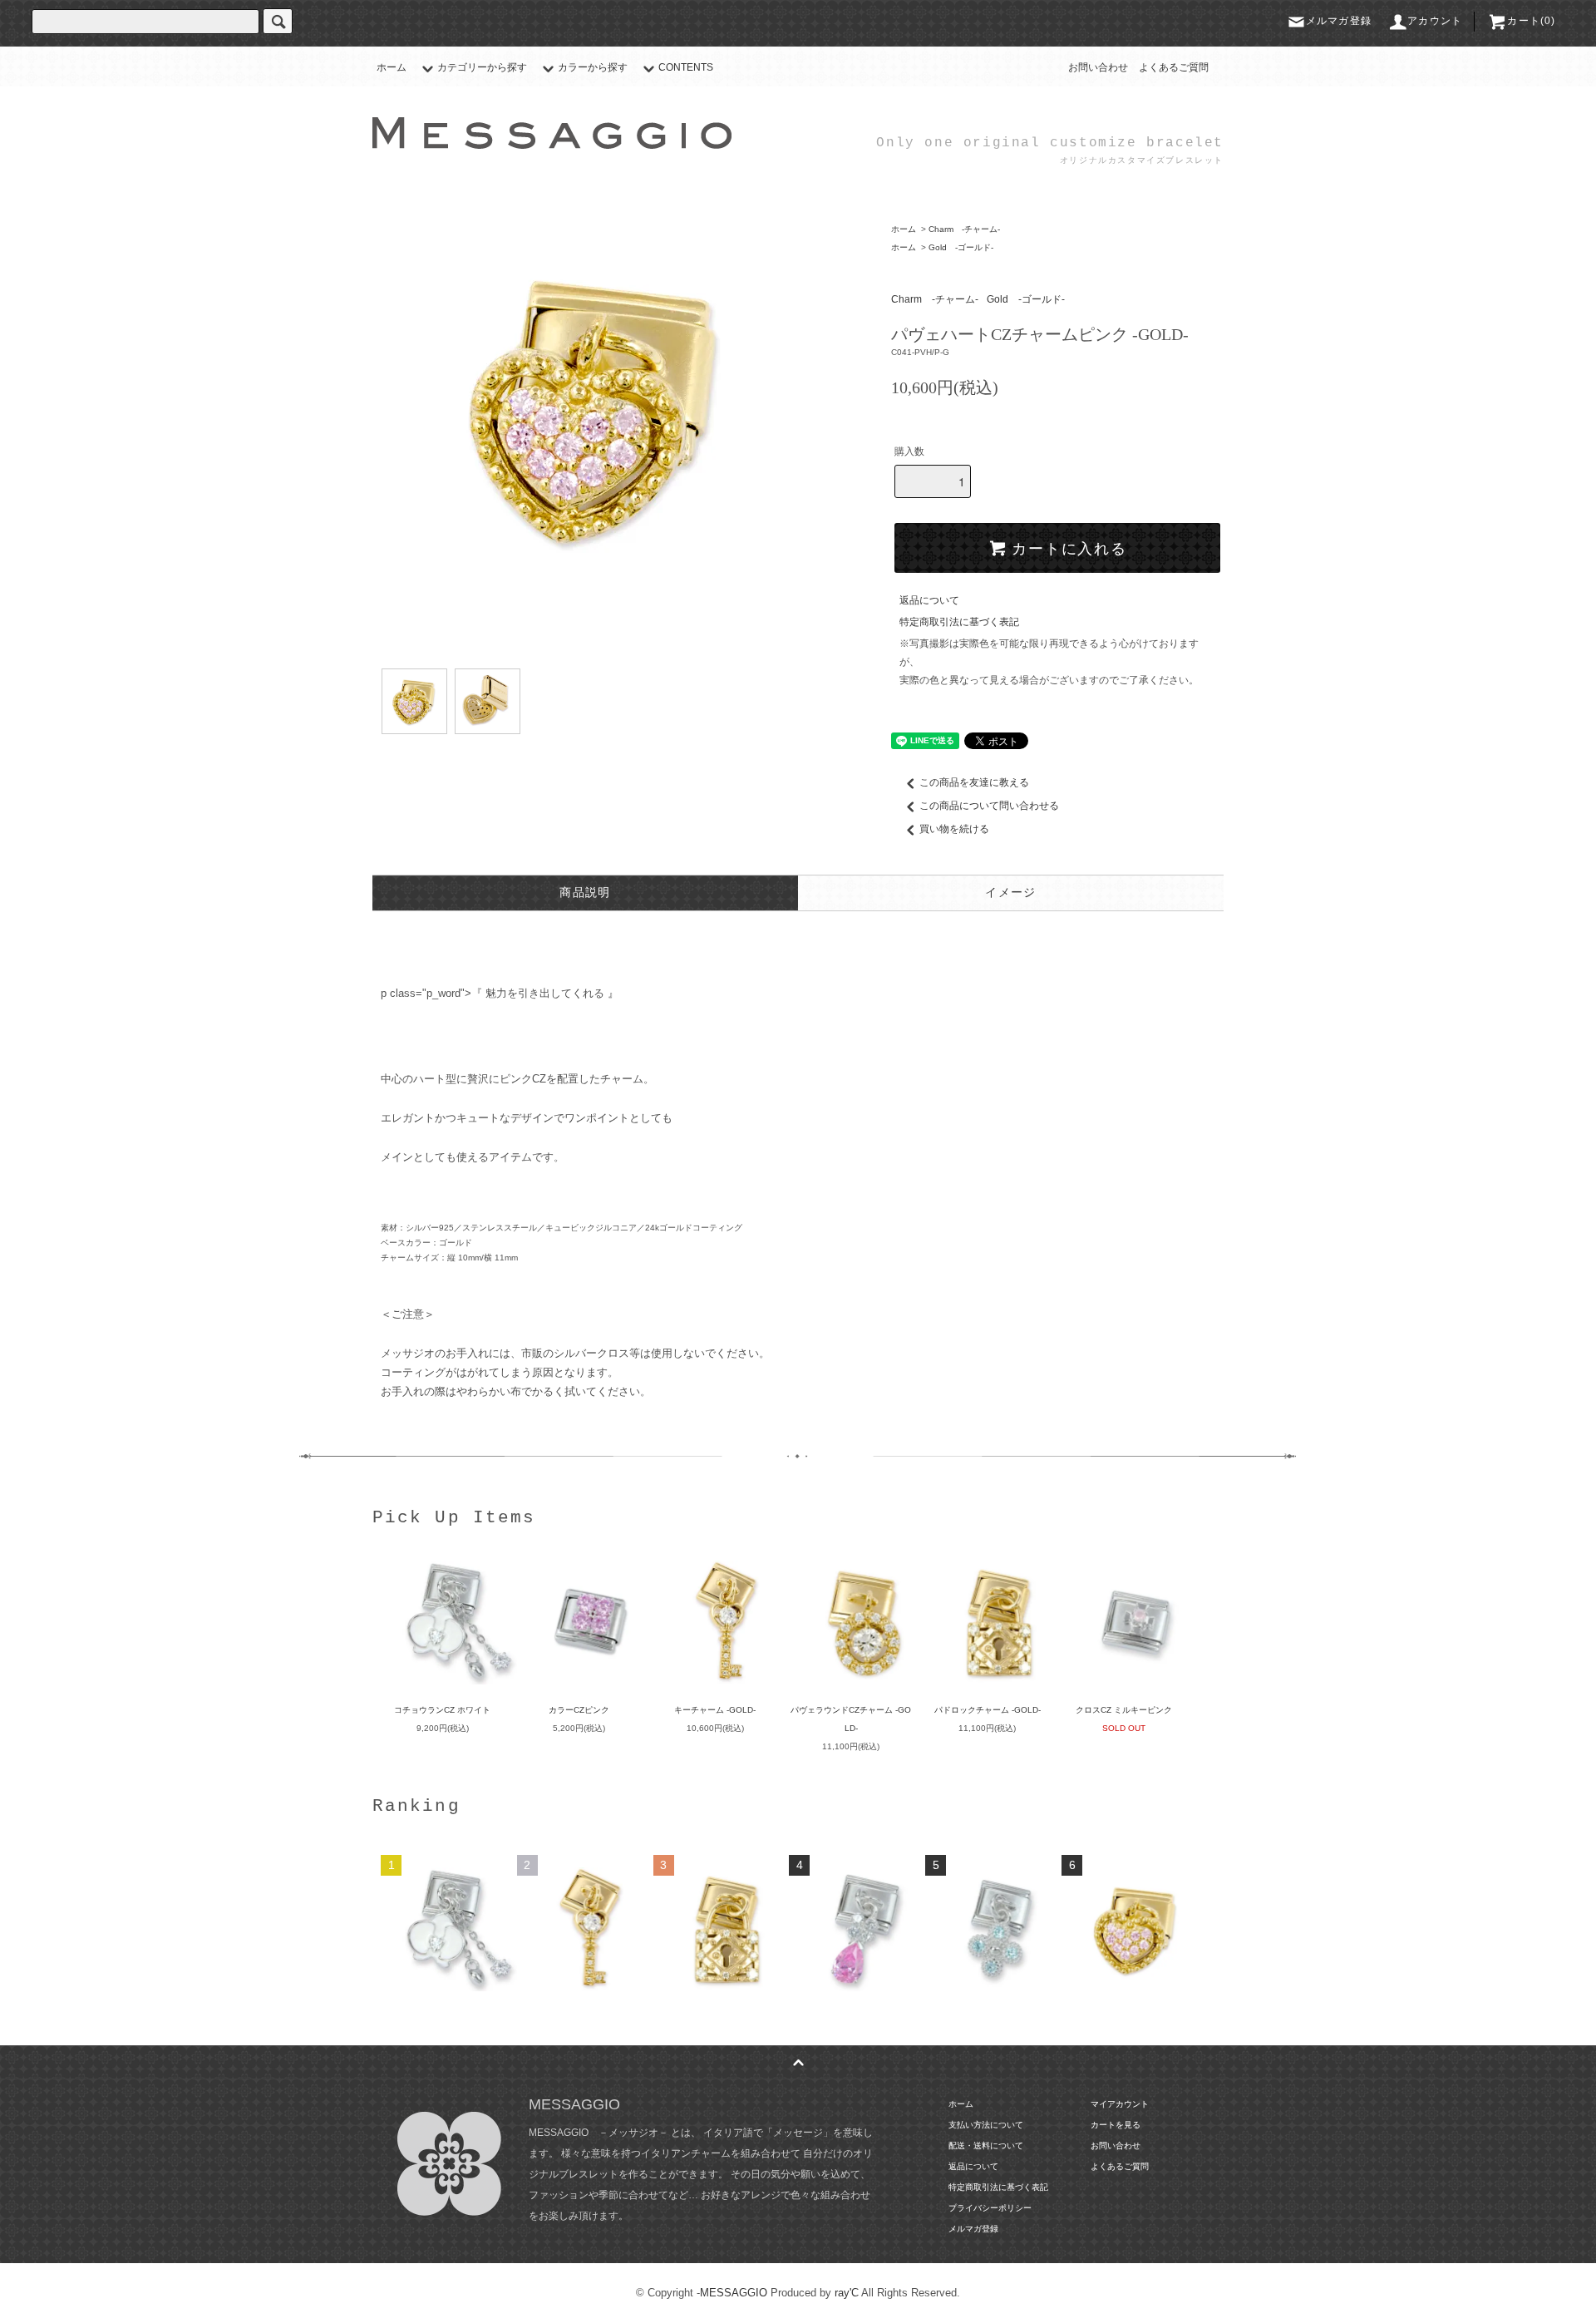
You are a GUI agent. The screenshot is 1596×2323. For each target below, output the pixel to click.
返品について (929, 600)
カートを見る (1116, 2125)
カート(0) (1531, 21)
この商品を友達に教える (974, 782)
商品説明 (585, 893)
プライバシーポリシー (990, 2208)
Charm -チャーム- (964, 229)
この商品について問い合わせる (989, 806)
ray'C (847, 2293)
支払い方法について (986, 2125)
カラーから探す (593, 67)
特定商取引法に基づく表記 (959, 622)
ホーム (392, 67)
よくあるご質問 (1174, 67)
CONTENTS (686, 67)
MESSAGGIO (734, 2293)
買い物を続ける (954, 829)
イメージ (1011, 893)
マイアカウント (1120, 2104)
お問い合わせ (1098, 67)
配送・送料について (986, 2145)
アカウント (1435, 21)
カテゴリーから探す (482, 67)
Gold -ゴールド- (961, 247)
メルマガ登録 (1339, 21)
